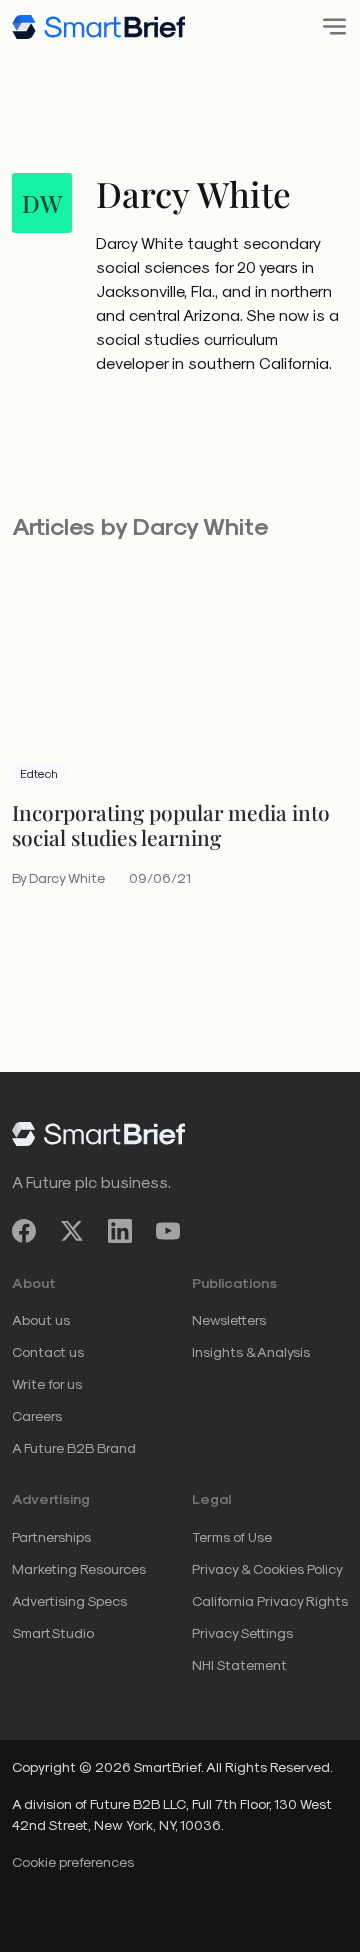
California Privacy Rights (270, 1600)
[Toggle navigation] (328, 26)
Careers (37, 1415)
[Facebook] (24, 1230)
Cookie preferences (73, 1861)
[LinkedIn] (120, 1230)
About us (41, 1319)
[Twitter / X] (72, 1230)
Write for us (47, 1383)
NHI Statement (239, 1664)
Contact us (48, 1351)
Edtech (39, 773)
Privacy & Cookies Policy (267, 1568)
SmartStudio (53, 1632)
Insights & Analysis (251, 1351)
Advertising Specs (69, 1600)
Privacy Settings (242, 1632)
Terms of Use (232, 1536)
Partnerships (51, 1536)
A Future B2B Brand (74, 1447)
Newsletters (229, 1319)
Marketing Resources (79, 1568)
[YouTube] (168, 1230)
